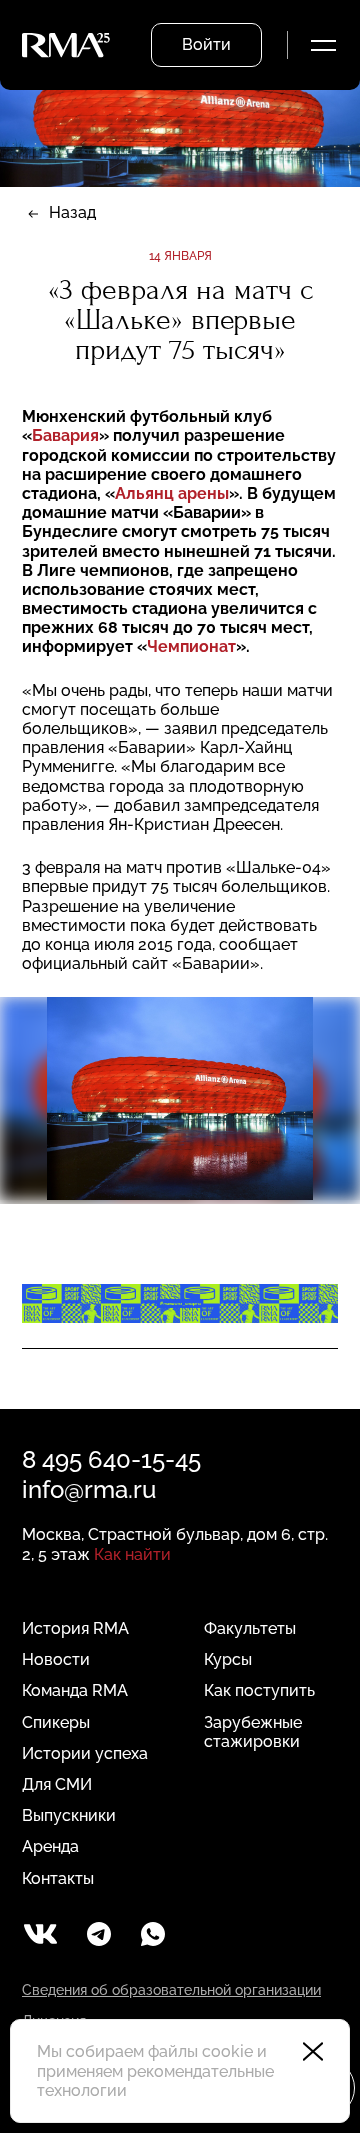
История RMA (75, 1628)
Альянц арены (172, 493)
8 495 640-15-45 (111, 1459)
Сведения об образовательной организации (171, 1990)
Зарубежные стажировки (253, 1732)
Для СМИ (57, 1784)
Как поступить (259, 1690)
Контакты (58, 1878)
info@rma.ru (89, 1489)
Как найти (132, 1554)
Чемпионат (191, 646)
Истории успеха (85, 1753)
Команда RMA (75, 1690)
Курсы (228, 1659)
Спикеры (56, 1722)
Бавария (65, 435)
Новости (56, 1659)
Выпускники (69, 1815)
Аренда (50, 1846)
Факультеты (250, 1628)
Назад (72, 212)
